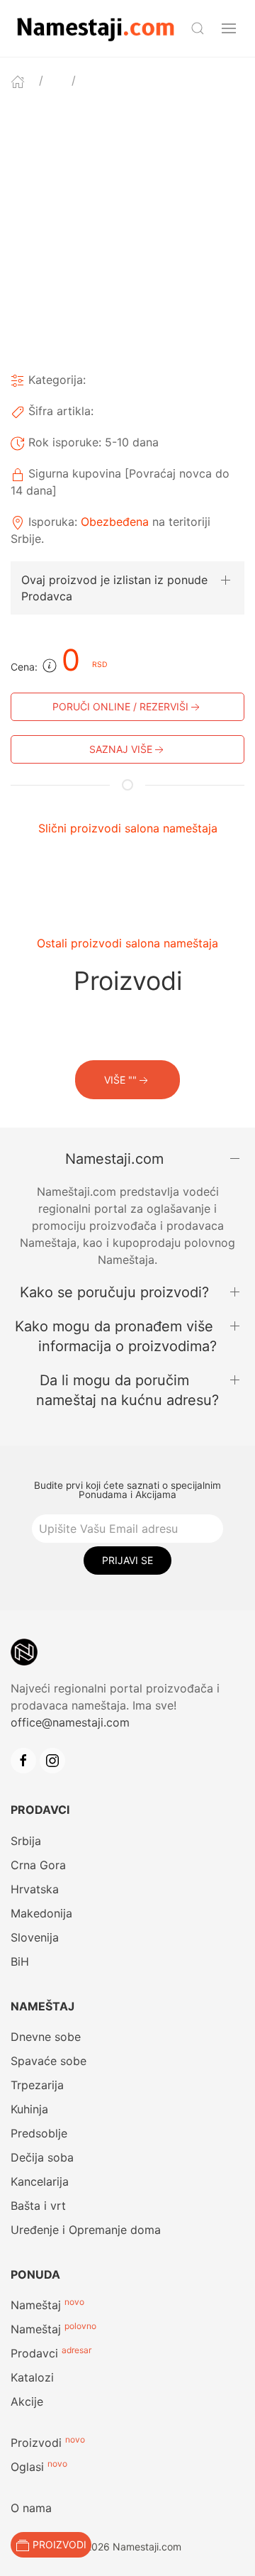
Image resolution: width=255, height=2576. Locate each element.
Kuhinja (29, 2109)
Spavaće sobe (49, 2061)
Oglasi (27, 2467)
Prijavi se (127, 1560)
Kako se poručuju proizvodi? (114, 1292)
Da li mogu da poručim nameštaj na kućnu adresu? (127, 1390)
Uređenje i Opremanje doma (86, 2230)
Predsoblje (39, 2133)
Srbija (26, 1841)
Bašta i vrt (38, 2206)
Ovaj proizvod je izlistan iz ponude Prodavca (114, 588)
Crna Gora (38, 1865)
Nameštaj (36, 2305)
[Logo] (95, 27)
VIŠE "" (120, 1080)
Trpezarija (37, 2085)
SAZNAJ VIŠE (121, 749)
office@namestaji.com (70, 1722)
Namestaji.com (114, 1159)
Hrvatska (35, 1889)
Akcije (27, 2401)
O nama (31, 2508)
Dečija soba (42, 2157)
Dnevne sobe (46, 2037)
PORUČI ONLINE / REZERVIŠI (120, 706)
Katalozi (32, 2377)
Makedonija (41, 1913)
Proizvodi (36, 2443)
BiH (20, 1961)
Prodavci (34, 2353)
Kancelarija (40, 2181)
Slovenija (35, 1937)
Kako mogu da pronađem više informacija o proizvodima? (116, 1336)
